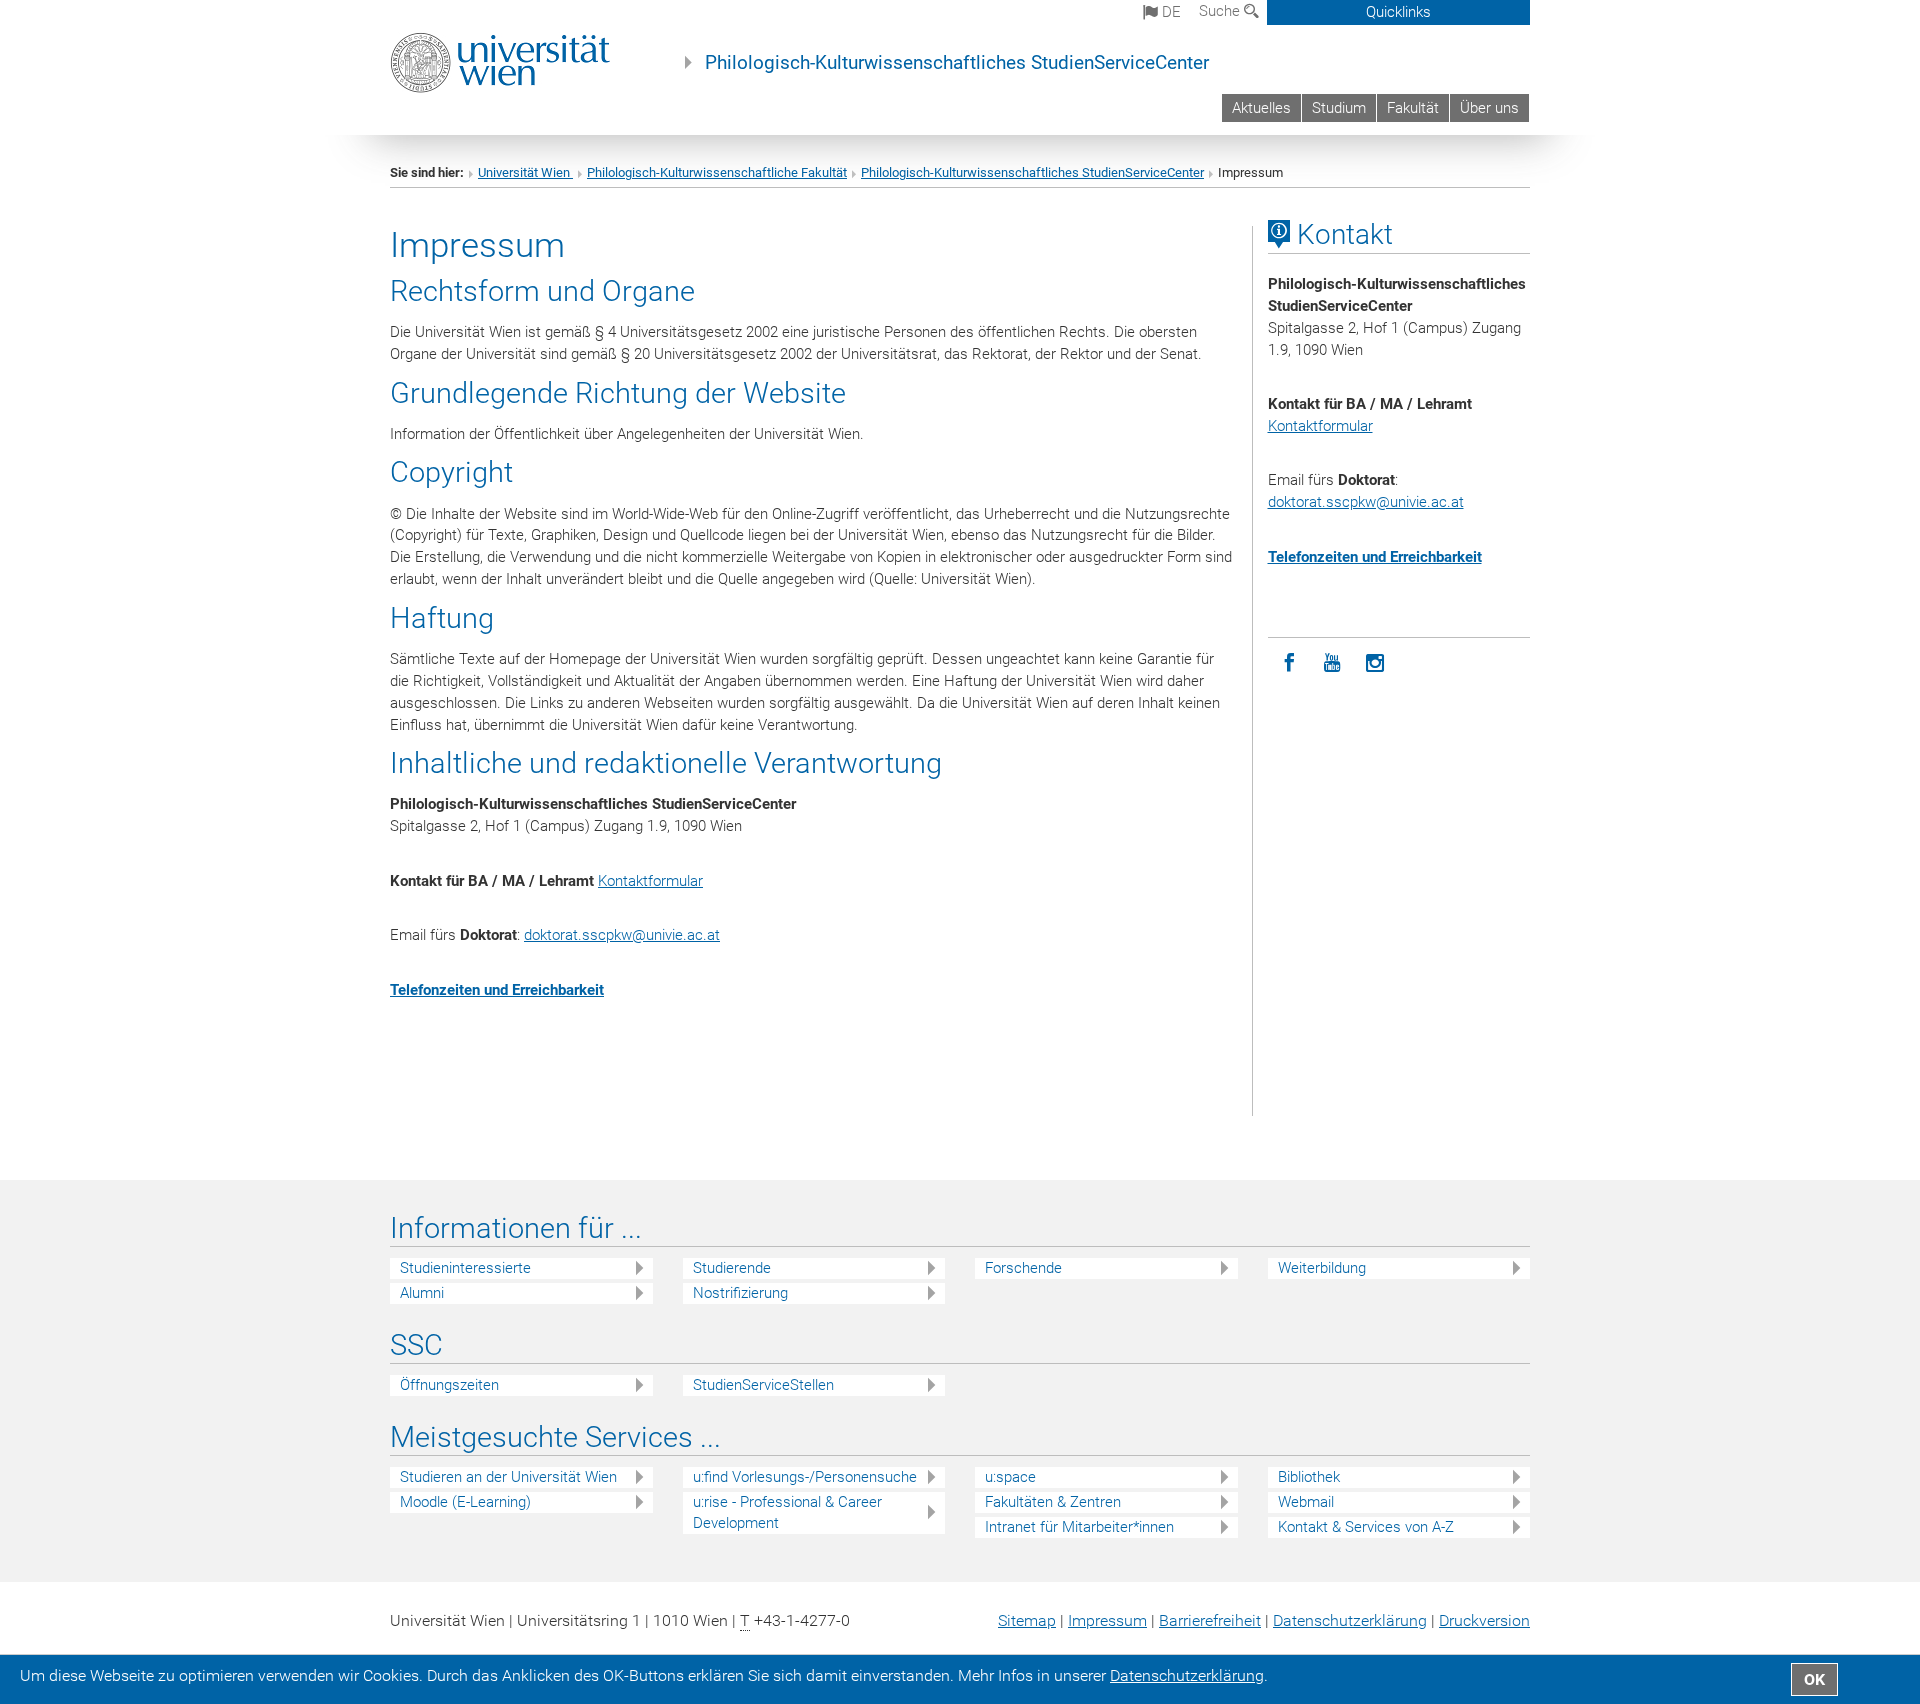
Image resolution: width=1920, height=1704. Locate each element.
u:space (1010, 1477)
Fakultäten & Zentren (1053, 1502)
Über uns (1489, 108)
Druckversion (1484, 1620)
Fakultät (1413, 108)
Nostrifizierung (740, 1293)
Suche (1221, 11)
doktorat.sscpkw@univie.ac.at (622, 935)
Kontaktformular (650, 881)
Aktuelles (1261, 108)
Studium (1339, 108)
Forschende (1023, 1268)
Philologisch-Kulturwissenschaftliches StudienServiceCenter (957, 63)
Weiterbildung (1322, 1268)
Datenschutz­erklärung (1350, 1620)
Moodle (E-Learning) (465, 1502)
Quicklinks (1398, 12)
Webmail (1306, 1502)
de (1169, 12)
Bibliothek (1309, 1477)
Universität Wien (525, 172)
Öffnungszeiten (449, 1385)
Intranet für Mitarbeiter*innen (1079, 1527)
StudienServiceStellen (763, 1385)
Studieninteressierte (465, 1268)
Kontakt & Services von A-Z (1366, 1527)
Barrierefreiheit (1210, 1620)
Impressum (1107, 1620)
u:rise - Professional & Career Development (787, 1512)
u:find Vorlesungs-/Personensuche (805, 1477)
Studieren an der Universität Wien (508, 1477)
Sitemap (1027, 1620)
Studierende (732, 1268)
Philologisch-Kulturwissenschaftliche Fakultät (717, 172)
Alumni (422, 1293)
